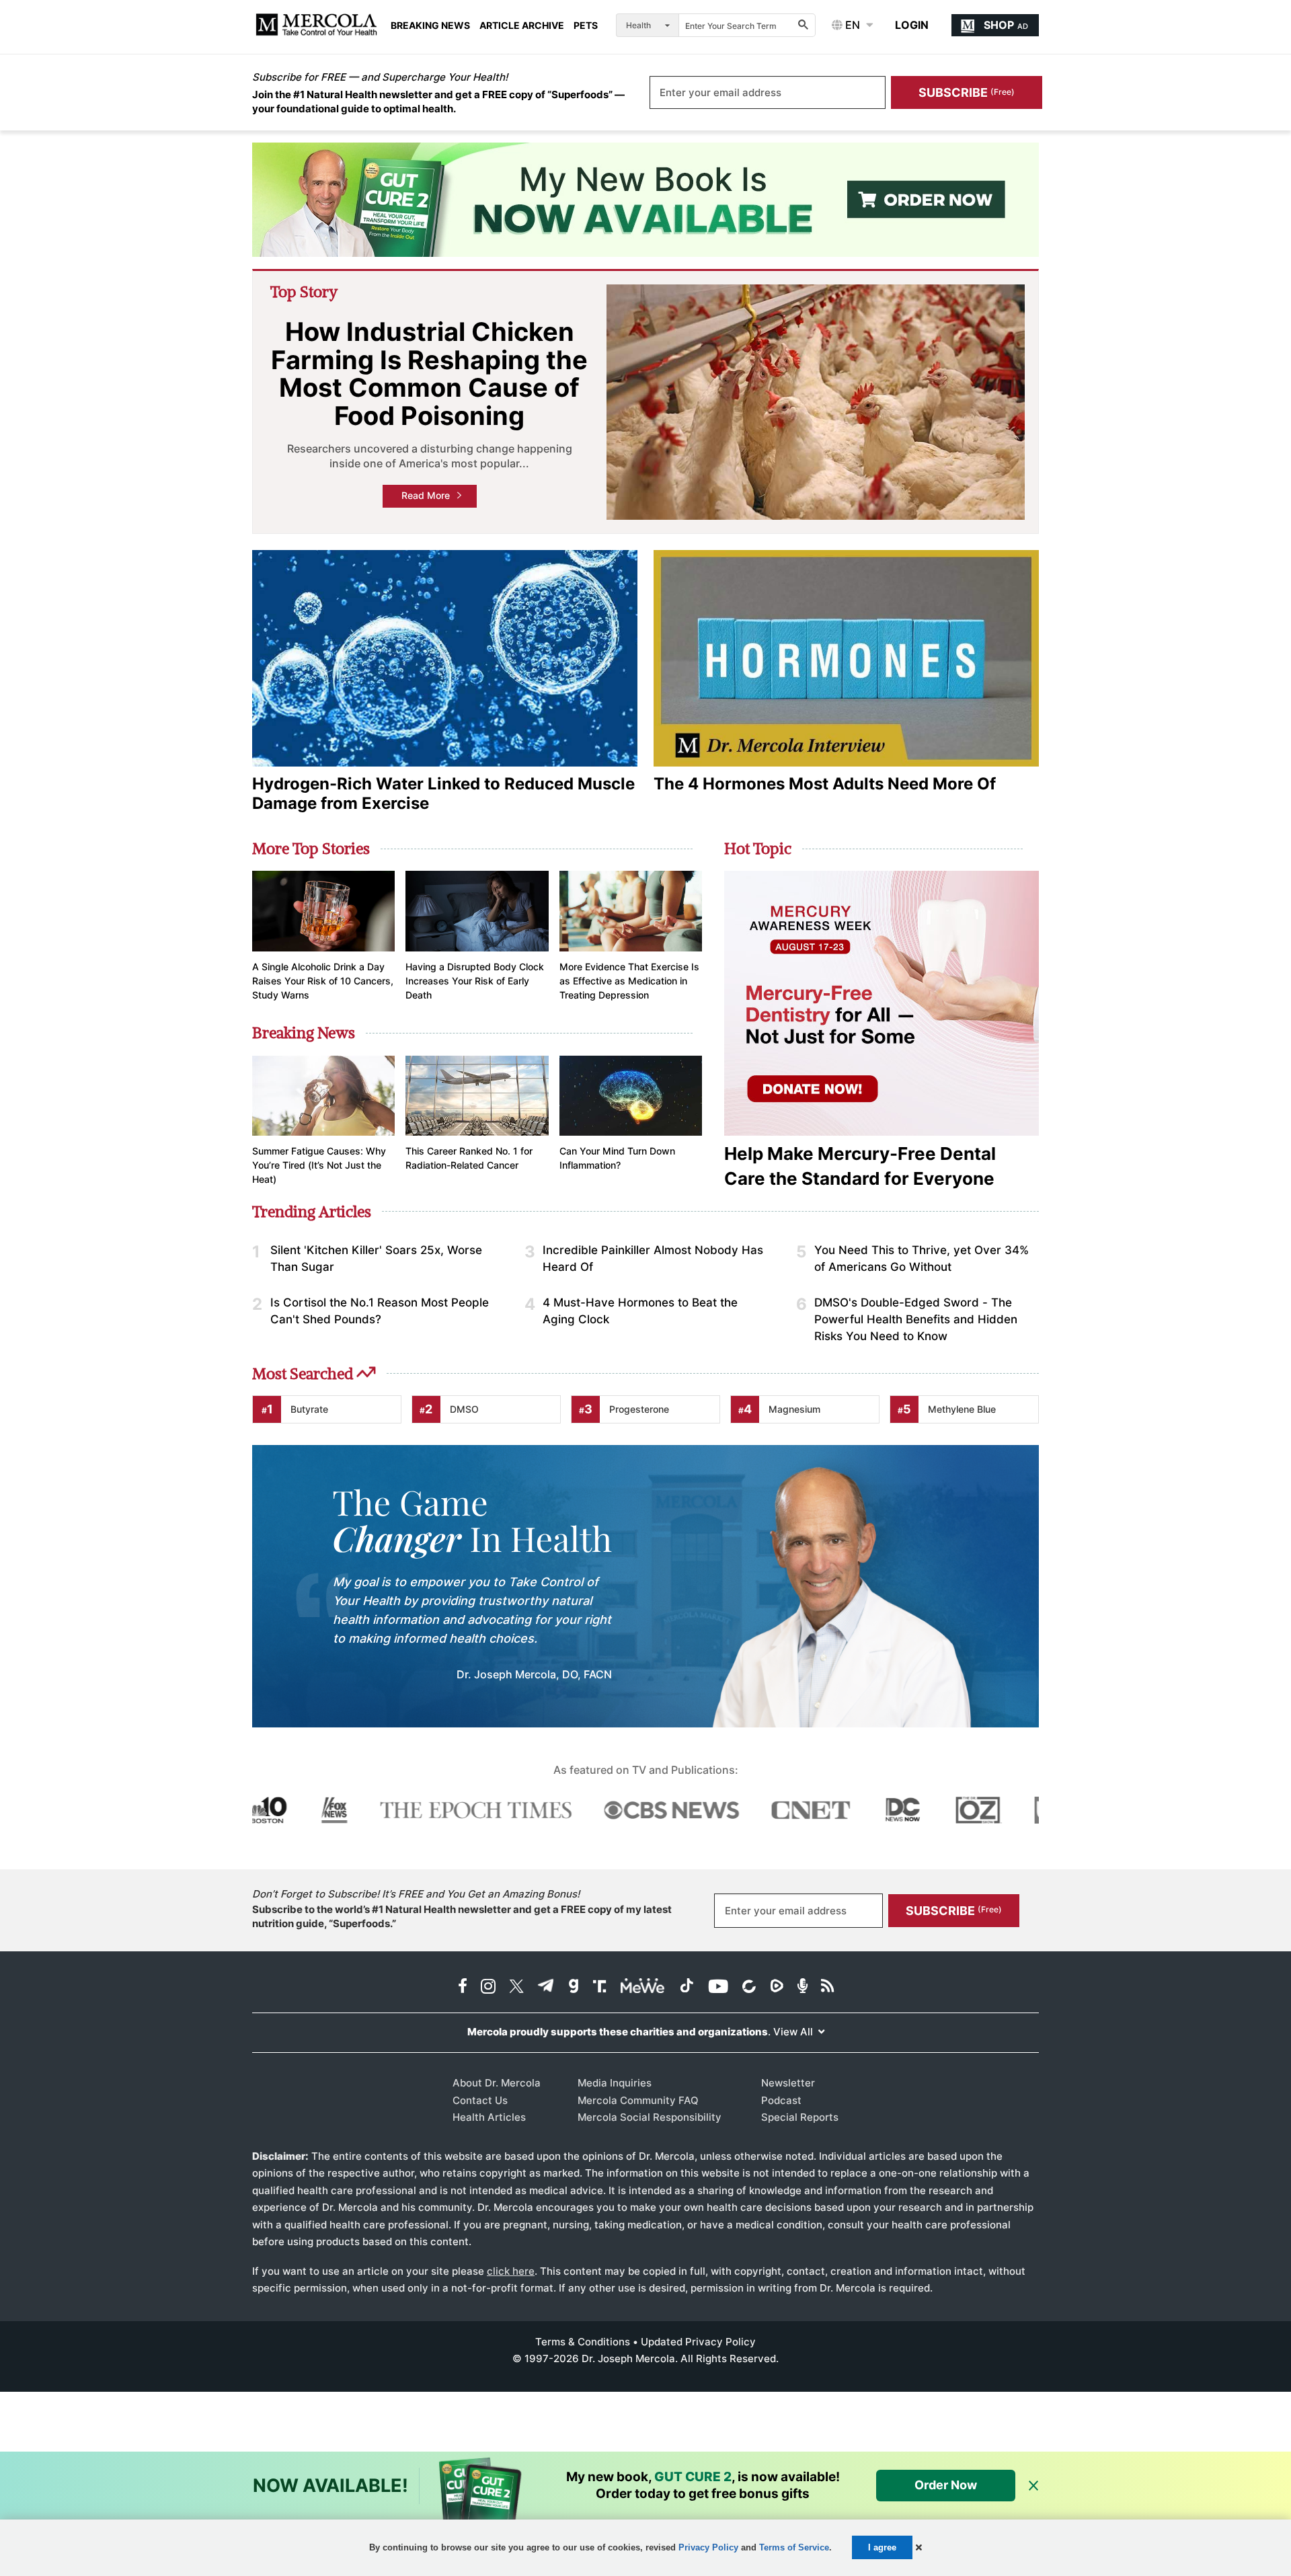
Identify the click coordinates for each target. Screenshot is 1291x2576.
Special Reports (800, 2117)
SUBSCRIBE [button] (967, 92)
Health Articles (489, 2117)
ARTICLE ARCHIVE (522, 26)
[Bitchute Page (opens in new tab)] (749, 1987)
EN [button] (851, 25)
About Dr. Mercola (497, 2083)
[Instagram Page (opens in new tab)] (488, 1987)
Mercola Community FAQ (638, 2100)
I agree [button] (882, 2547)
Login (912, 25)
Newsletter (788, 2083)
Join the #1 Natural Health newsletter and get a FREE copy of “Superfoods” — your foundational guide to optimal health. (438, 102)
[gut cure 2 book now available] (645, 200)
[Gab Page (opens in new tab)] (574, 1987)
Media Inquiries (615, 2083)
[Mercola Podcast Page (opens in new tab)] (803, 1987)
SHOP (1006, 25)
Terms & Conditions (583, 2342)
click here (511, 2271)
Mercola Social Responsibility (650, 2117)
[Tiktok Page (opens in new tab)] (687, 1987)
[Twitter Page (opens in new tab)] (516, 1987)
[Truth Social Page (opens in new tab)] (600, 1987)
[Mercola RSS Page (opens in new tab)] (827, 1987)
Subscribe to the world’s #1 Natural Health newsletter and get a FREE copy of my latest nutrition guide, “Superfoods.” (462, 1916)
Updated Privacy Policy (698, 2342)
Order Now (946, 2485)
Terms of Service (794, 2547)
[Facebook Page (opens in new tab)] (463, 1987)
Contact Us (480, 2100)
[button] (919, 2547)
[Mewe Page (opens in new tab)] (643, 1987)
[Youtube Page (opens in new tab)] (718, 1987)
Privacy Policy (708, 2547)
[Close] (1033, 2486)
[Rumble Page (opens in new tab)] (777, 1987)
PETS (586, 26)
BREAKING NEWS (430, 26)
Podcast (781, 2100)
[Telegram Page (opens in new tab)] (546, 1987)
